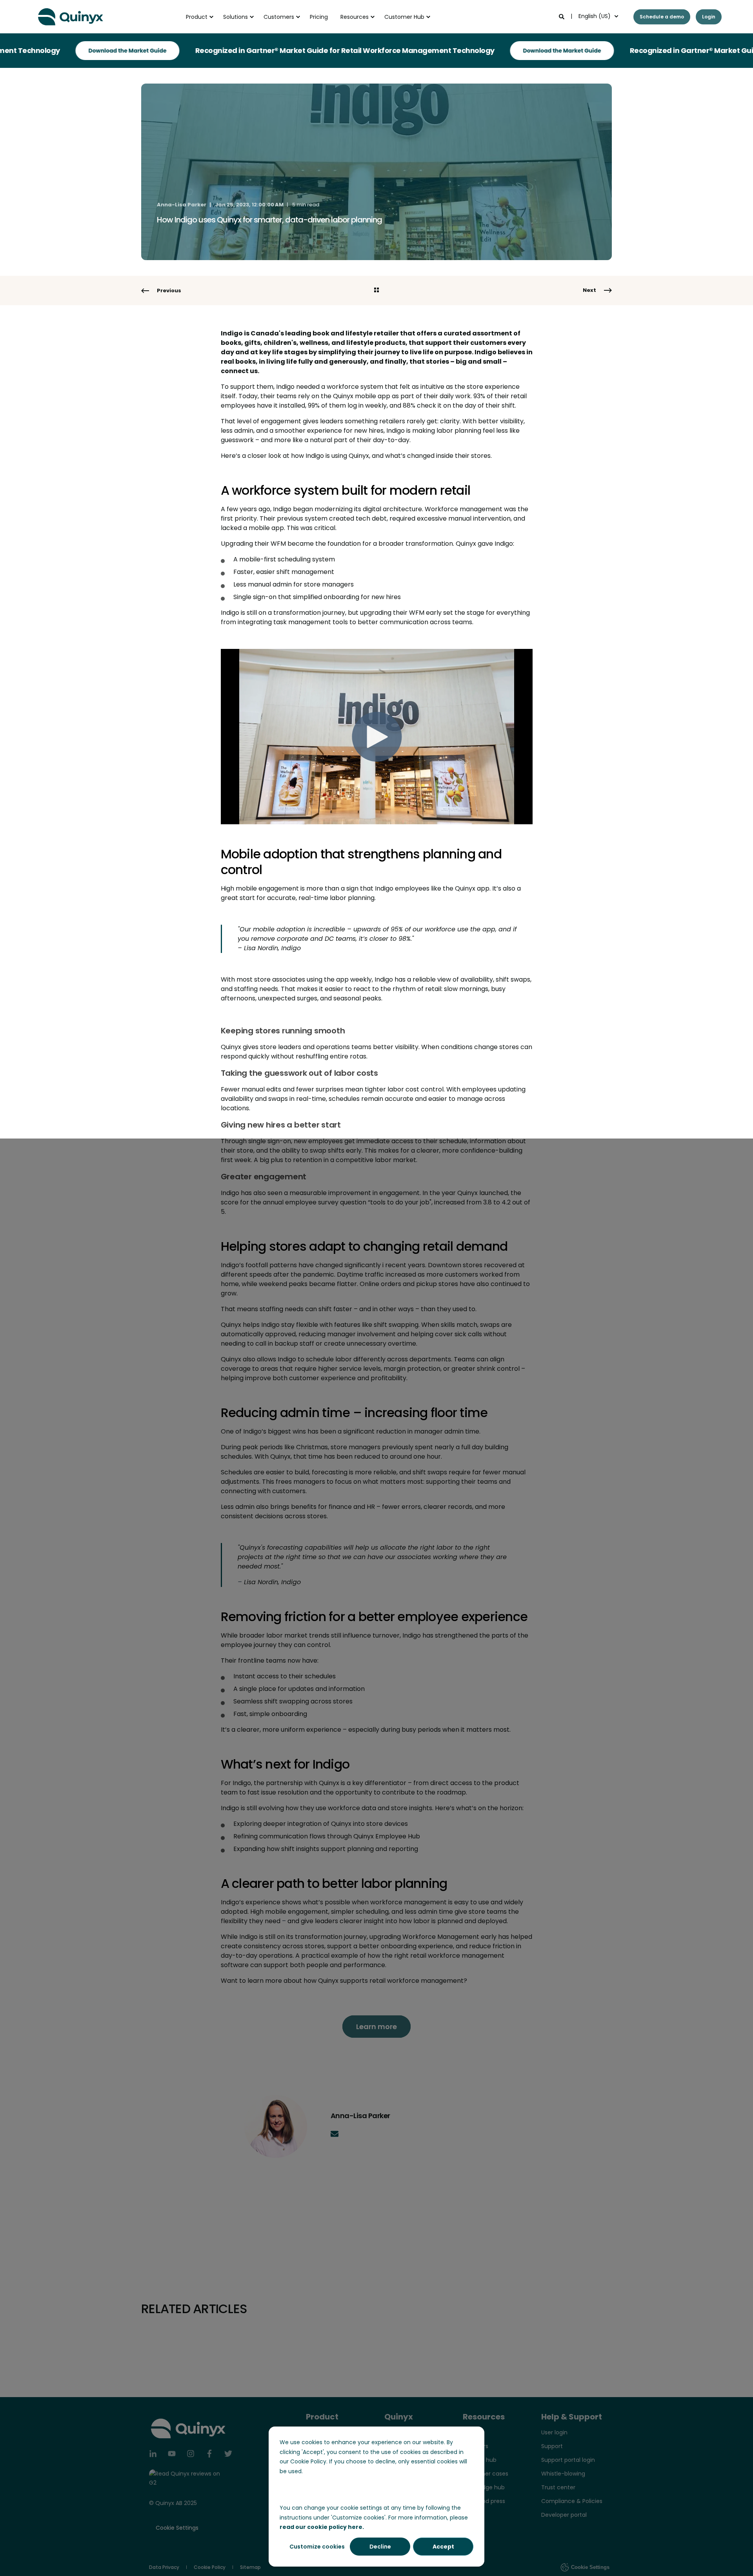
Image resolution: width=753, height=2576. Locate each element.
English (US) (595, 16)
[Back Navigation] (376, 291)
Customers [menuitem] (279, 17)
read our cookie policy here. (322, 2527)
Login (709, 17)
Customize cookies (317, 2547)
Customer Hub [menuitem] (404, 17)
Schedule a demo (662, 17)
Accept (443, 2547)
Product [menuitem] (197, 17)
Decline (380, 2547)
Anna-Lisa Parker (182, 205)
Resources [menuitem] (355, 17)
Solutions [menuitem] (236, 17)
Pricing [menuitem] (319, 17)
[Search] (562, 16)
